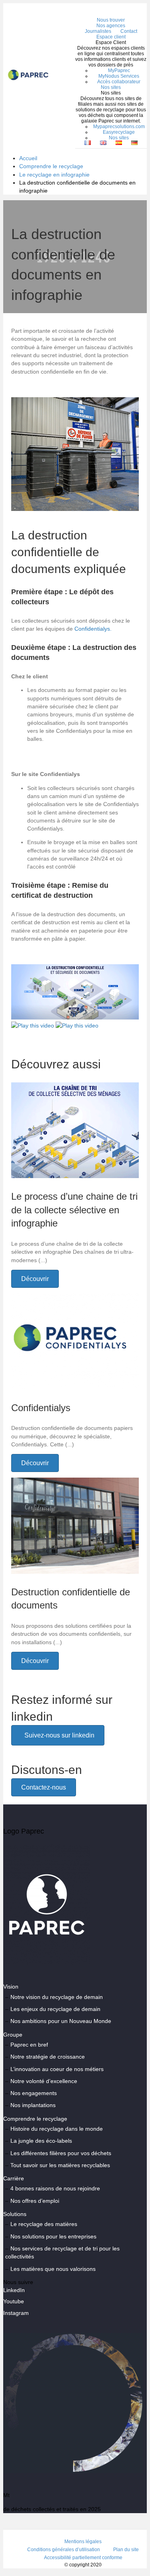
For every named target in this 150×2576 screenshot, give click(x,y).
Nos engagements (34, 2093)
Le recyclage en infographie (54, 175)
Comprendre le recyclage (51, 166)
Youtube (14, 2302)
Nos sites (111, 87)
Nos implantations (33, 2105)
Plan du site (126, 2550)
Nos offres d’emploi (35, 2201)
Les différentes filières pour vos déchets (61, 2153)
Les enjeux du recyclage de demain (55, 2009)
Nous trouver (111, 20)
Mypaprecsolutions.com (119, 127)
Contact (129, 31)
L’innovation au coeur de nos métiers (57, 2069)
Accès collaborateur (119, 82)
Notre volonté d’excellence (44, 2081)
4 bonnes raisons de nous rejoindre (55, 2189)
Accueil (28, 158)
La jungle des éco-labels (41, 2141)
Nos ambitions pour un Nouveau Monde (61, 2021)
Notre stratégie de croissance (48, 2057)
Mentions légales (83, 2542)
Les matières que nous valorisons (53, 2269)
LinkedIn (14, 2290)
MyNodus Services (119, 76)
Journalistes (98, 31)
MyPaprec (119, 70)
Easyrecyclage (119, 132)
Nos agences (111, 26)
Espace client (111, 37)
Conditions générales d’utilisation (64, 2550)
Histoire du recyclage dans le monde (57, 2129)
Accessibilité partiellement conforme (83, 2558)
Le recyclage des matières (44, 2224)
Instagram (16, 2313)
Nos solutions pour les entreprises (53, 2236)
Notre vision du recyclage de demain (57, 1997)
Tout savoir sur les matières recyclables (60, 2165)
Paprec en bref (29, 2045)
